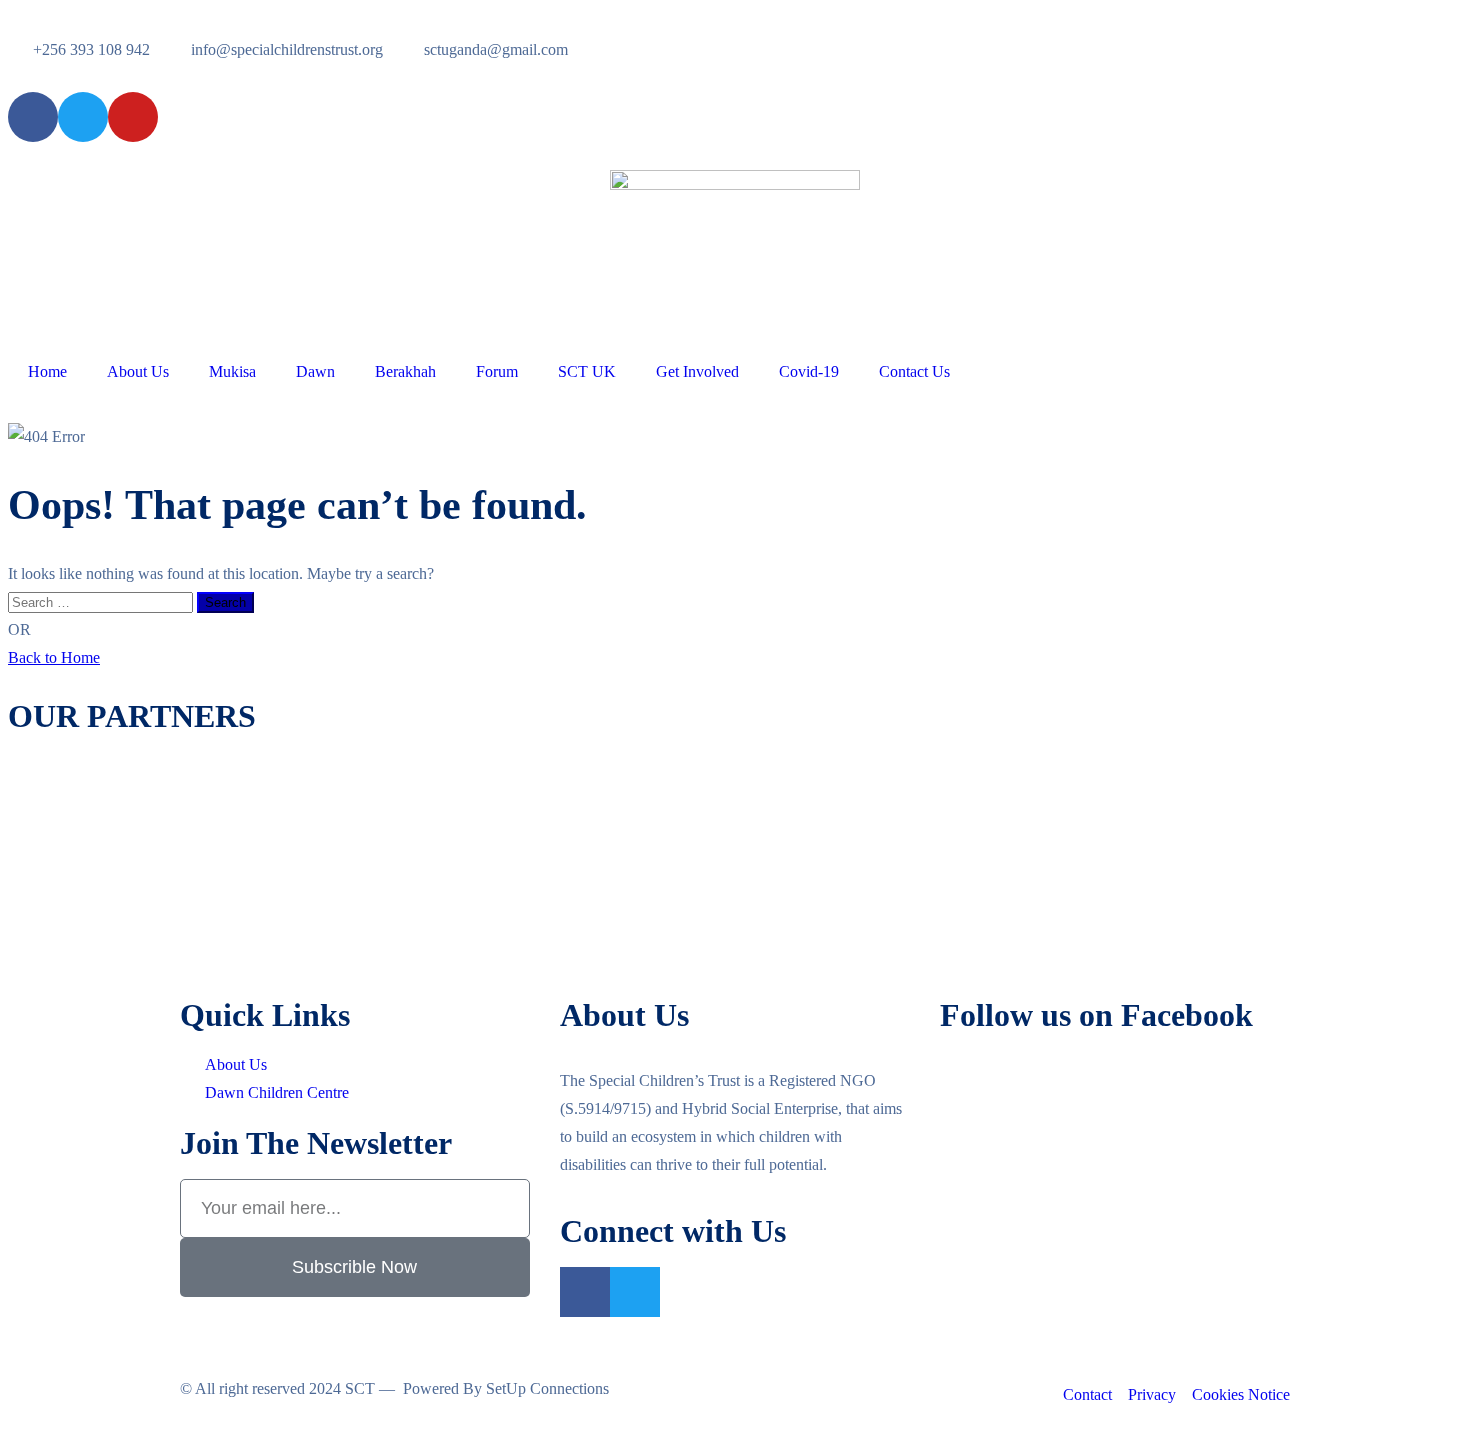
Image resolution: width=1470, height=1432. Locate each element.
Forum (497, 371)
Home (47, 371)
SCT (360, 1388)
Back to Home (54, 657)
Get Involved (697, 371)
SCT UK (587, 371)
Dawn (315, 371)
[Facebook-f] (585, 1292)
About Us (138, 371)
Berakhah (405, 371)
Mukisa (232, 371)
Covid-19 (809, 371)
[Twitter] (635, 1292)
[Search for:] (102, 601)
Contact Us (914, 371)
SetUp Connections (547, 1388)
